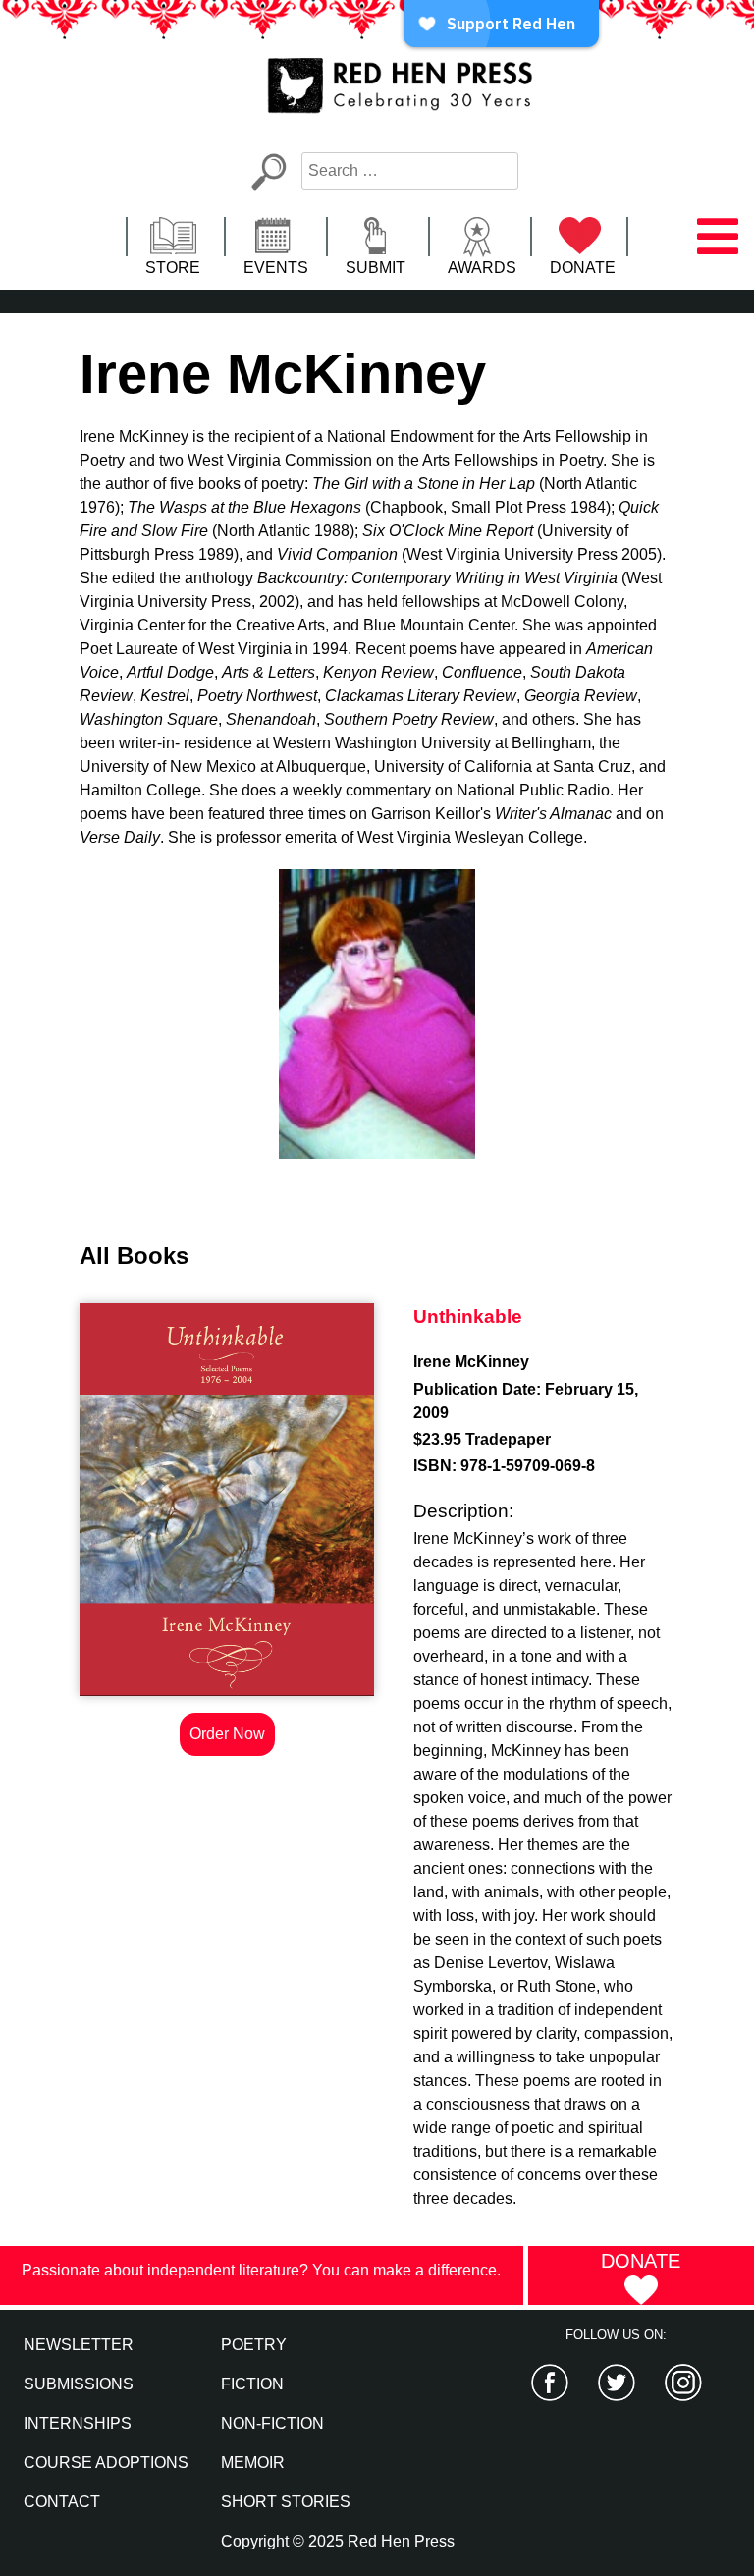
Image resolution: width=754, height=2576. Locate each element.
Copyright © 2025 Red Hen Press (338, 2541)
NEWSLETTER (79, 2345)
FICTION (252, 2384)
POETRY (254, 2345)
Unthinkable (468, 1316)
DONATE (583, 268)
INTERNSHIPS (78, 2423)
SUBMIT (376, 268)
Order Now (227, 1734)
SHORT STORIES (286, 2502)
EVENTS (276, 268)
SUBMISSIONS (79, 2384)
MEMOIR (253, 2463)
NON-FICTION (272, 2423)
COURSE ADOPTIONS (106, 2463)
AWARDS (482, 268)
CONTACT (62, 2502)
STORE (173, 268)
